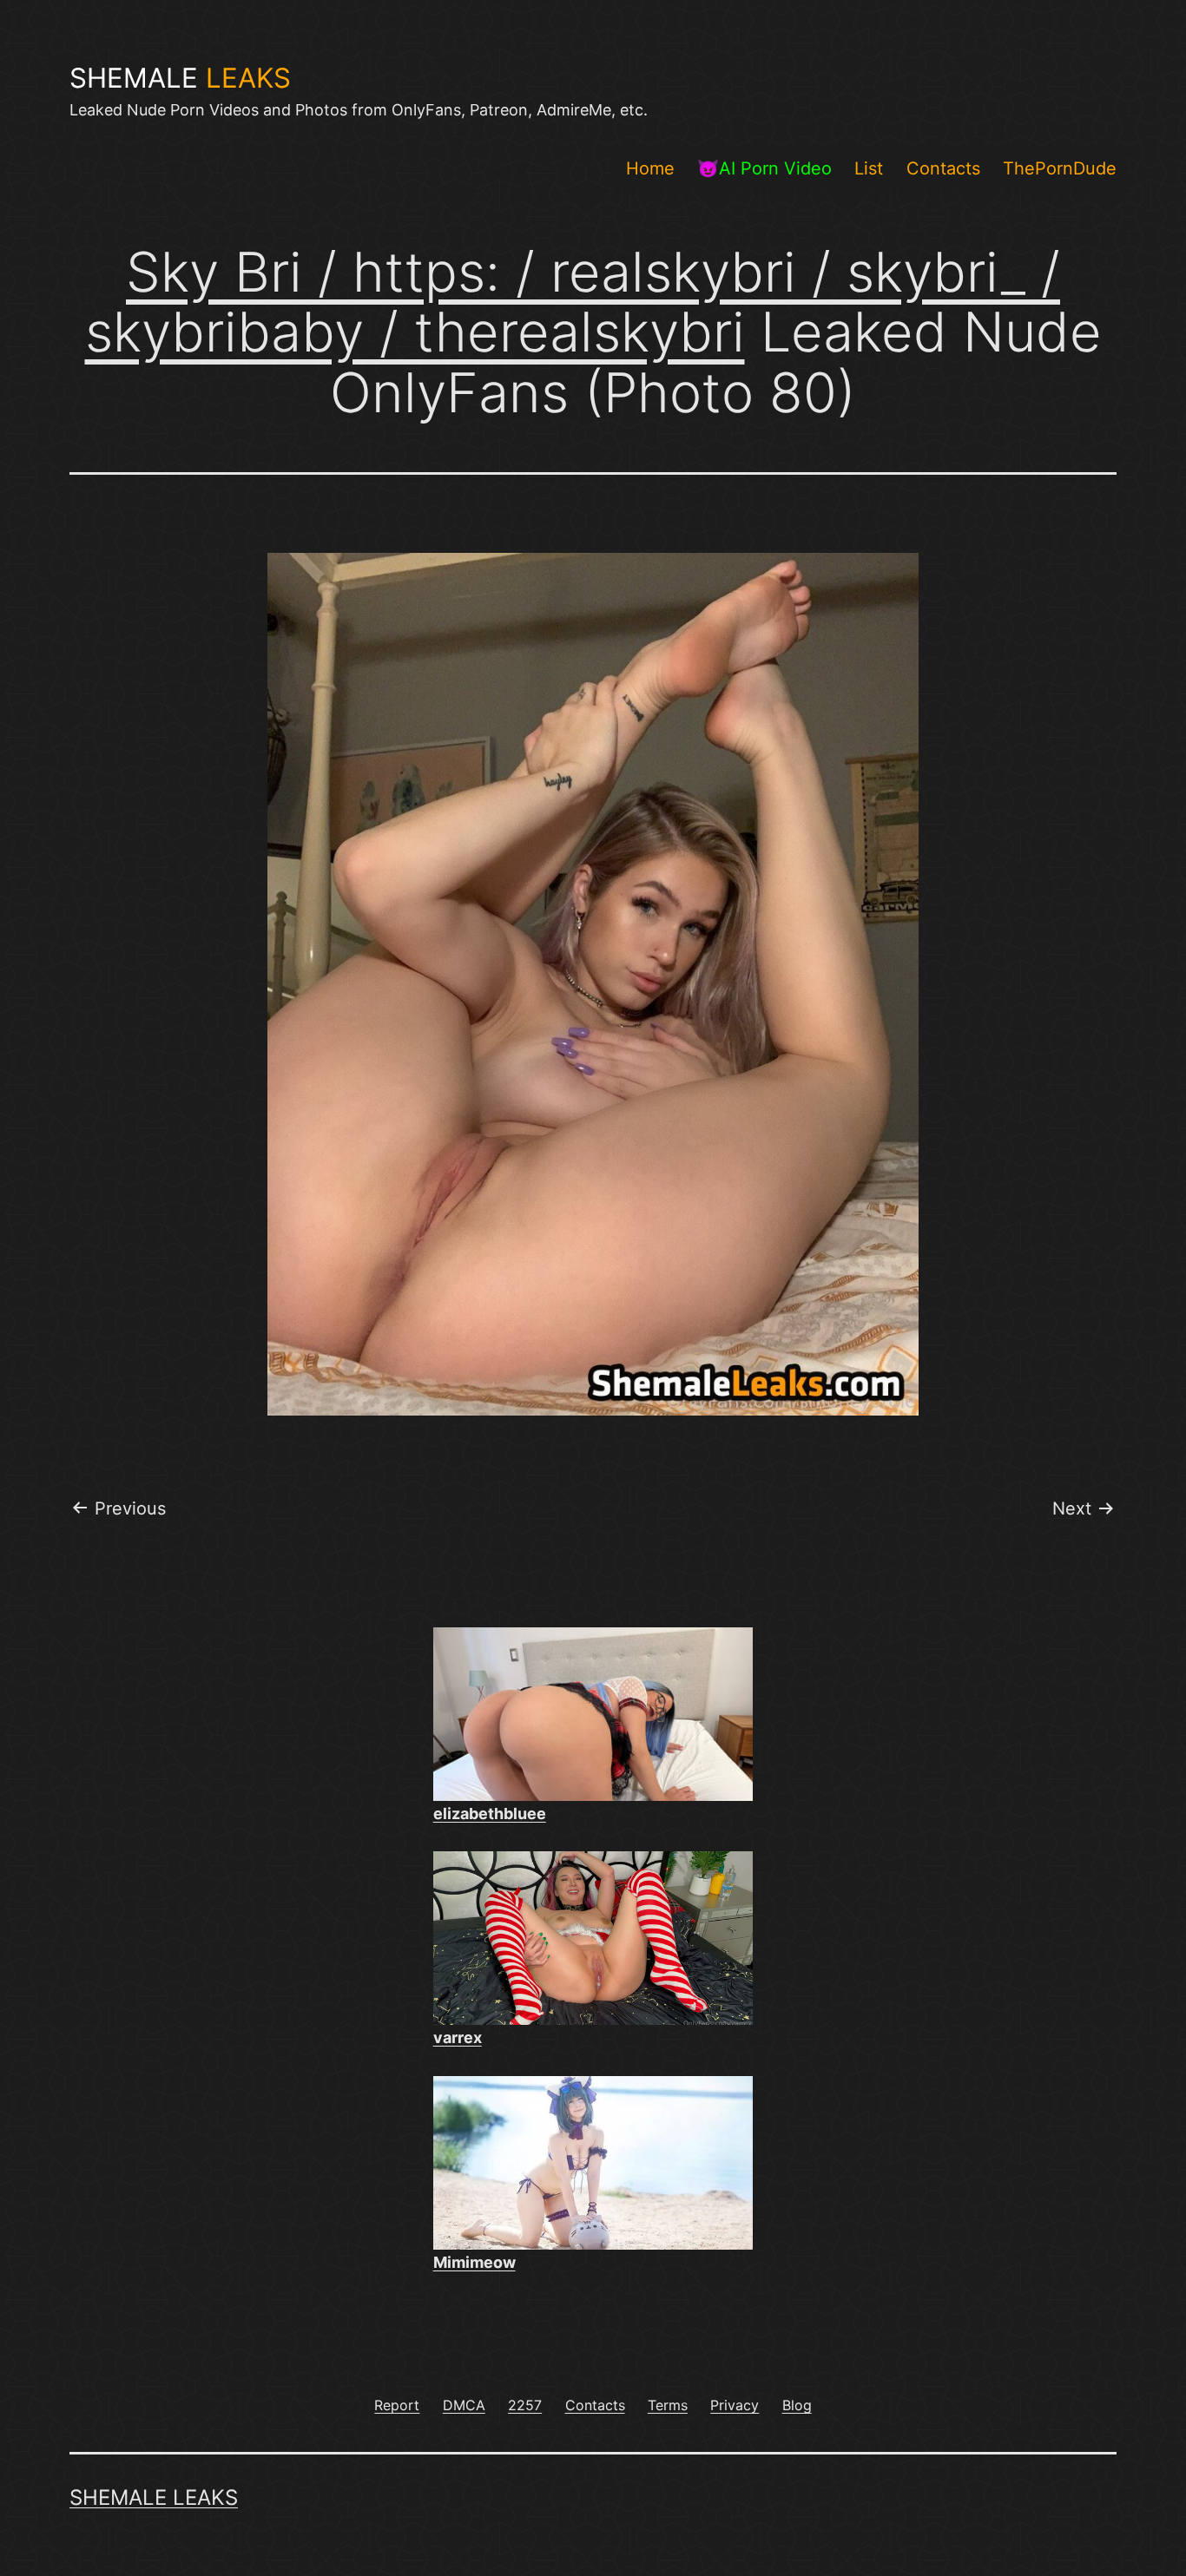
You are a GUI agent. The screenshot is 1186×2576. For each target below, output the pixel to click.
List (869, 168)
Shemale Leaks (154, 2497)
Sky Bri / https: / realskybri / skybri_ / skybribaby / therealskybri (573, 302)
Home (650, 168)
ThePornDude (1060, 168)
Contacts (943, 168)
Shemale (180, 78)
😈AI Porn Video (764, 168)
